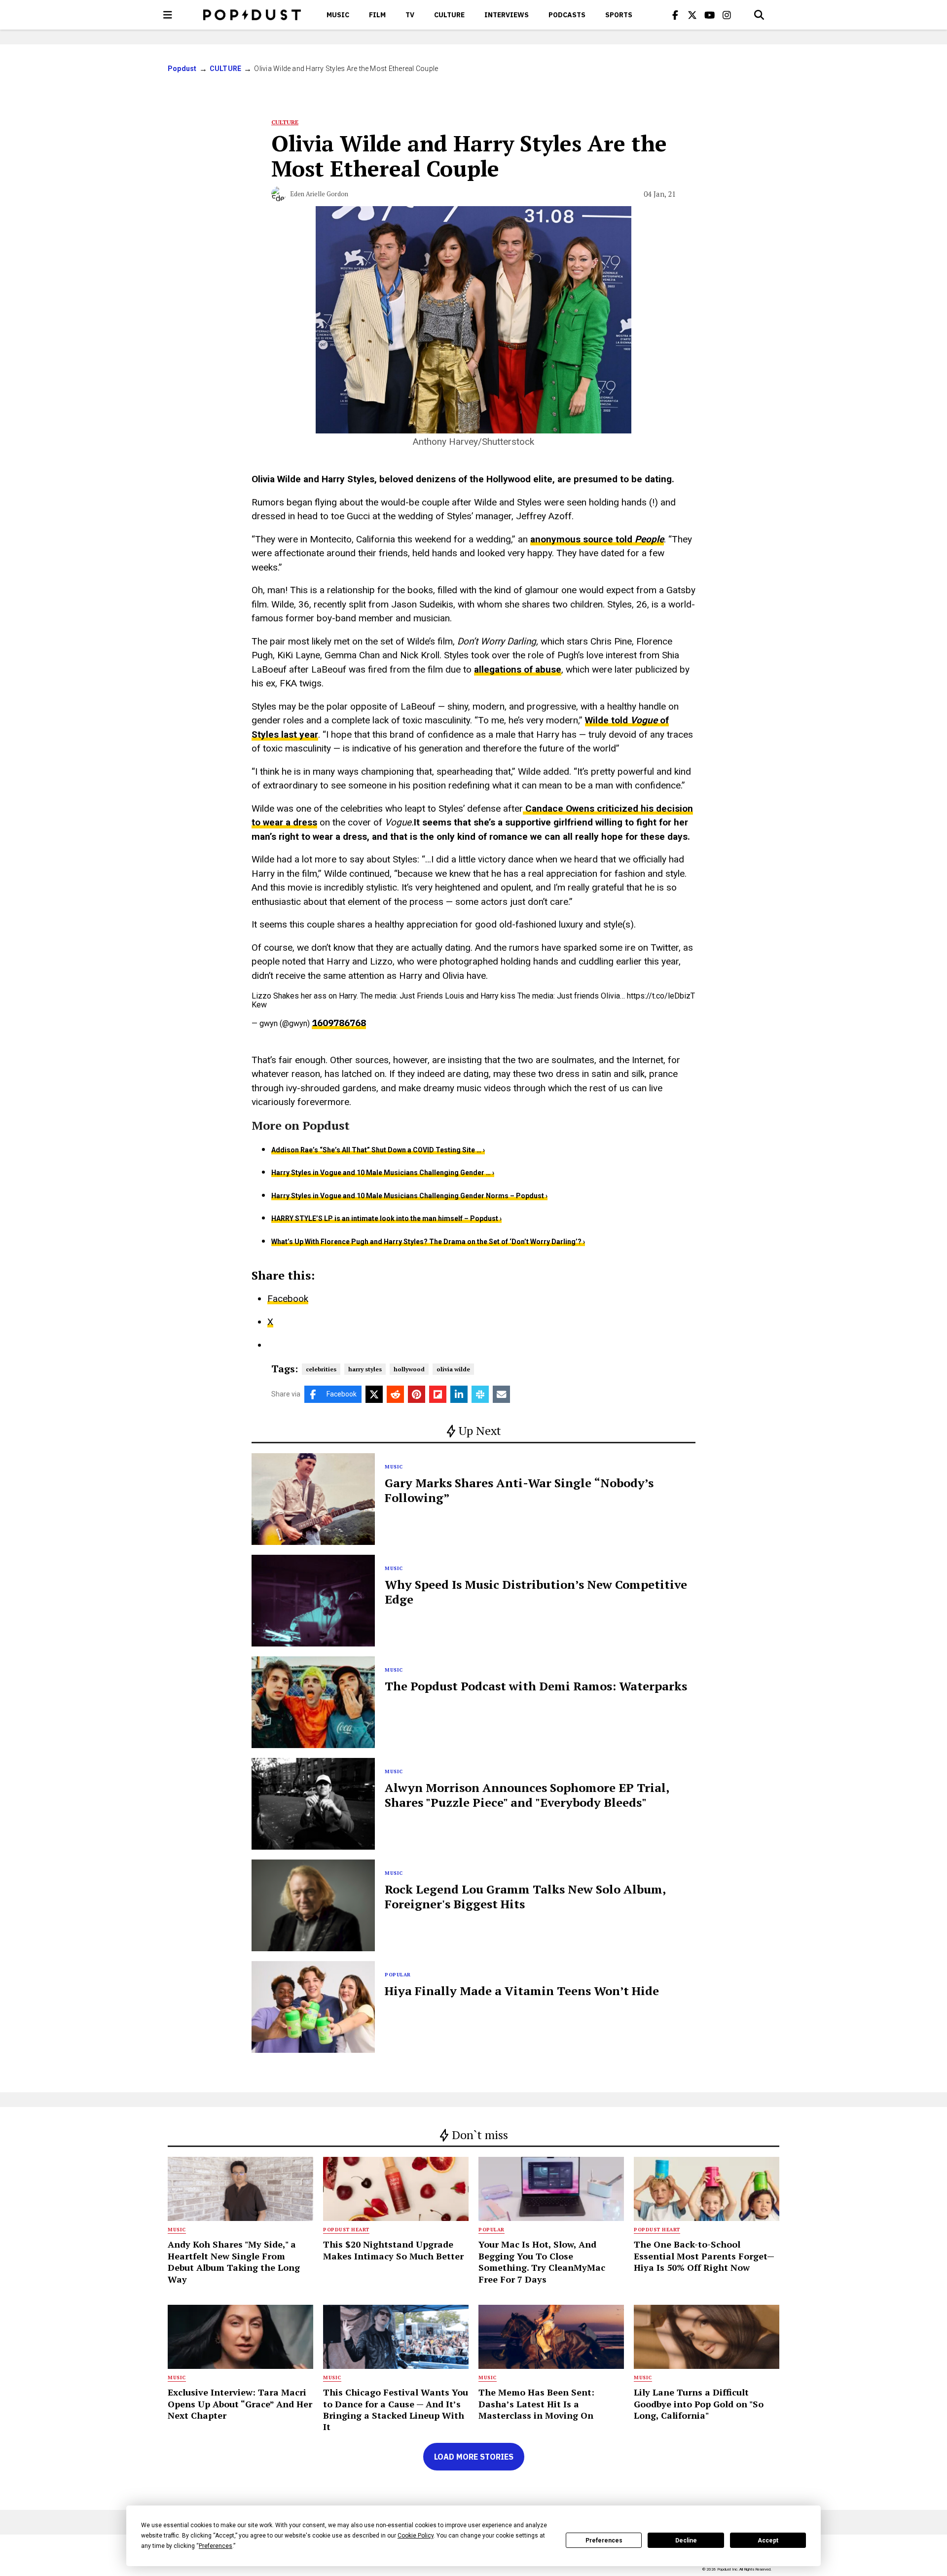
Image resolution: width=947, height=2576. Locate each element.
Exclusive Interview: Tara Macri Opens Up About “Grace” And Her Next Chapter (240, 2404)
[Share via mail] (501, 1394)
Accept (768, 2540)
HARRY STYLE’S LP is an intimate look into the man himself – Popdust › (386, 1218)
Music (338, 15)
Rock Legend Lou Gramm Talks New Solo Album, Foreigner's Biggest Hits (525, 1896)
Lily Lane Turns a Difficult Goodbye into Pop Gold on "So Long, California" (699, 2404)
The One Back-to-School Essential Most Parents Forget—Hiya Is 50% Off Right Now (704, 2256)
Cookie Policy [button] (416, 2536)
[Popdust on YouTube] (710, 15)
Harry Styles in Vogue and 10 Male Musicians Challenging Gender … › (383, 1173)
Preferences (604, 2540)
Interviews (507, 15)
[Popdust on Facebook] (675, 15)
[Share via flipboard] (438, 1394)
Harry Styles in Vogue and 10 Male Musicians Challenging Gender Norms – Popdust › (409, 1196)
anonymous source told (583, 539)
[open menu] (168, 15)
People (649, 539)
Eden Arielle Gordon (319, 194)
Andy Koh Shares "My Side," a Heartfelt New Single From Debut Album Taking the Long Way (234, 2261)
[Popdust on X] (692, 15)
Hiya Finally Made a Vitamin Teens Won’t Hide (522, 1991)
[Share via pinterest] (417, 1394)
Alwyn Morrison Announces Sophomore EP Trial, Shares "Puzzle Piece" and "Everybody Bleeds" (527, 1795)
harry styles (365, 1369)
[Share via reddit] (395, 1394)
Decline (686, 2540)
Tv (410, 15)
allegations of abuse (518, 669)
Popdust (182, 69)
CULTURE (449, 15)
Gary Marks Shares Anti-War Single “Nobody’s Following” (519, 1490)
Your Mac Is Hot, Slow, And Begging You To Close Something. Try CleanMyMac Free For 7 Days (542, 2261)
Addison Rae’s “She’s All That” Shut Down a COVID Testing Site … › (378, 1150)
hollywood (409, 1369)
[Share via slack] (480, 1394)
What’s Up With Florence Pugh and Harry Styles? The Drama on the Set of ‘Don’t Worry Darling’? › (428, 1242)
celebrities (321, 1369)
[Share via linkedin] (459, 1394)
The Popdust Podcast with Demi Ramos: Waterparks (536, 1686)
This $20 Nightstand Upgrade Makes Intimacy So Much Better (393, 2250)
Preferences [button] (216, 2546)
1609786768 (339, 1023)
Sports (619, 15)
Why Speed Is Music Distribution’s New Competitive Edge (536, 1592)
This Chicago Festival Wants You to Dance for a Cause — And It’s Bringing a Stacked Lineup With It (396, 2409)
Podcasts (567, 15)
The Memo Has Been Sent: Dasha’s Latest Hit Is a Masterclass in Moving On (536, 2404)
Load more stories (474, 2457)
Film (377, 15)
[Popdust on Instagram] (727, 15)
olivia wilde (453, 1369)
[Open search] (759, 15)
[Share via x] (374, 1394)
